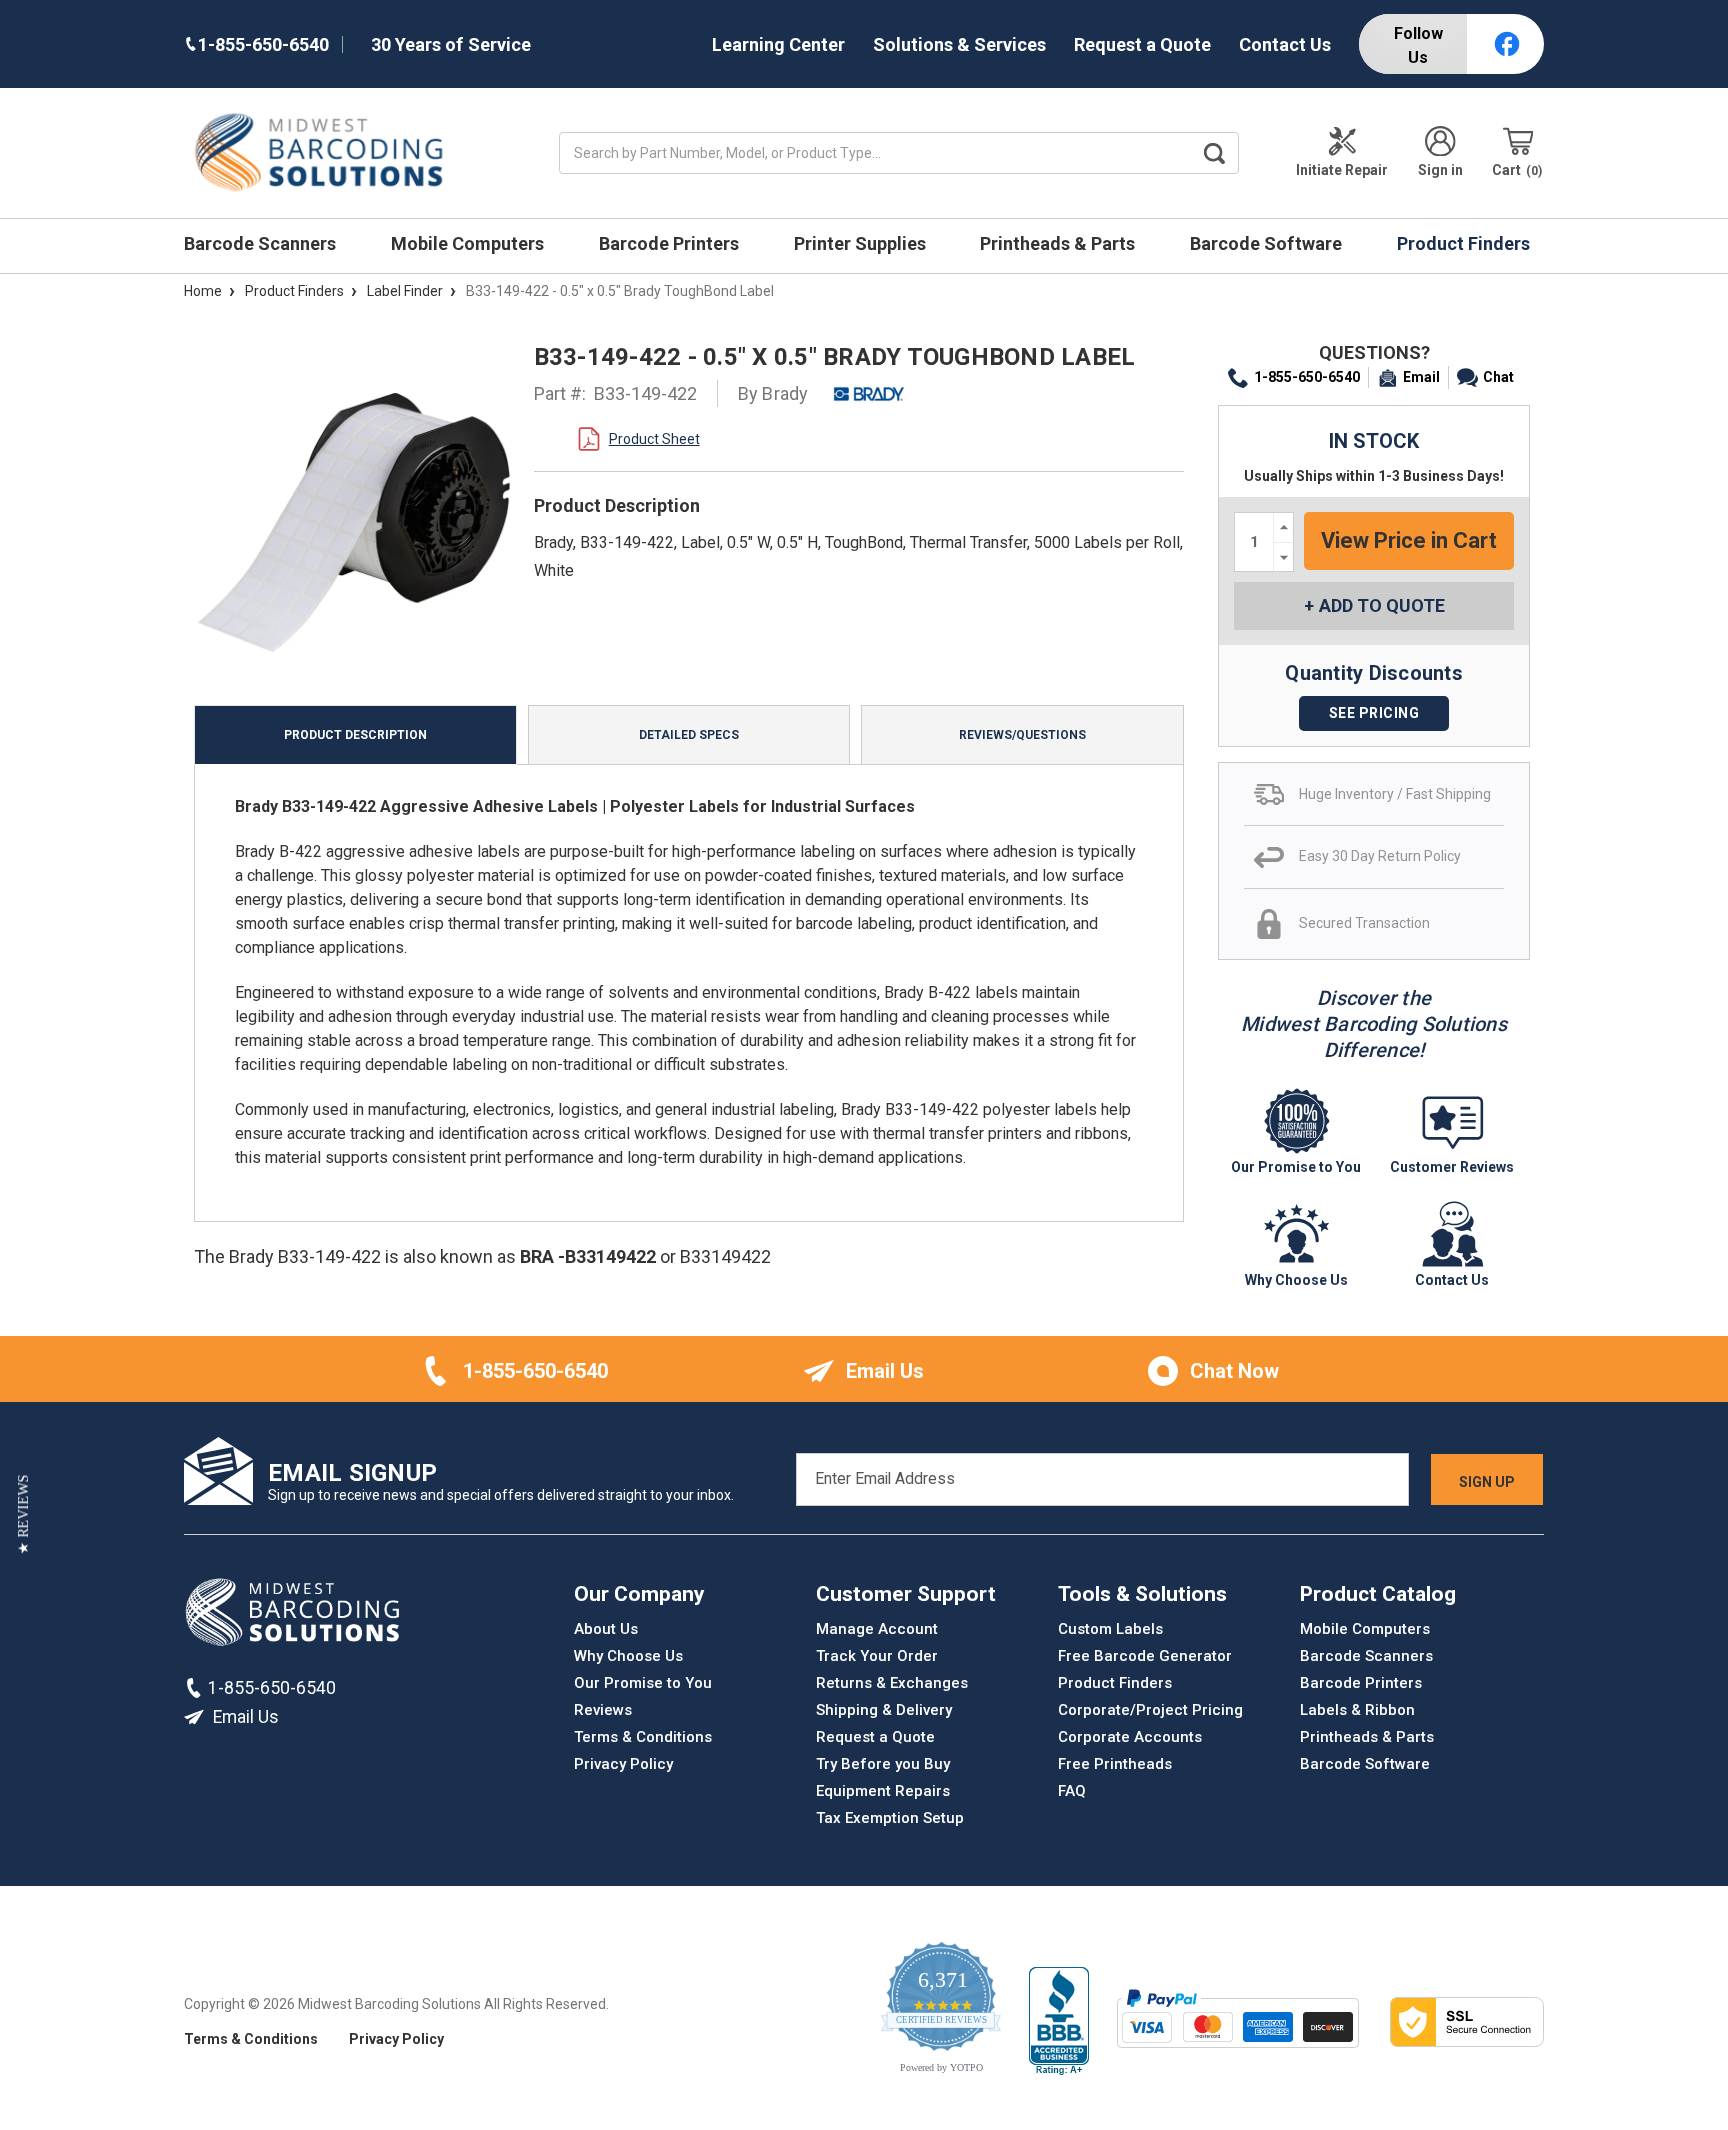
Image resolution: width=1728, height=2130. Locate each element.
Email (1421, 377)
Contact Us (1285, 44)
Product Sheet (654, 439)
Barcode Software (1268, 243)
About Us (606, 1629)
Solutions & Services (959, 44)
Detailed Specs (689, 735)
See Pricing (1374, 713)
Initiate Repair (1342, 170)
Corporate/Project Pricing (1150, 1710)
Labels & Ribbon (1357, 1710)
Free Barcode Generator (1145, 1656)
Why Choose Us (628, 1656)
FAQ (1072, 1791)
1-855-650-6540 (1307, 377)
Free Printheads (1115, 1764)
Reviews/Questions (1022, 735)
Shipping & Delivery (884, 1710)
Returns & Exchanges (892, 1683)
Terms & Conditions (643, 1737)
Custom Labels (1110, 1629)
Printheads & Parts (1059, 243)
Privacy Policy (623, 1764)
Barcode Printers (671, 243)
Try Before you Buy (883, 1764)
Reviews (603, 1710)
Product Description (355, 735)
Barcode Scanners (262, 243)
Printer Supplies (862, 243)
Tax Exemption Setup (890, 1818)
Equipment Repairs (883, 1791)
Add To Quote (1382, 605)
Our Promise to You (643, 1683)
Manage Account (877, 1629)
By (773, 393)
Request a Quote (1142, 44)
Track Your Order (877, 1656)
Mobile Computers (469, 243)
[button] (23, 1515)
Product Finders (1465, 243)
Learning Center (778, 44)
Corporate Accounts (1130, 1737)
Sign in (1440, 170)
